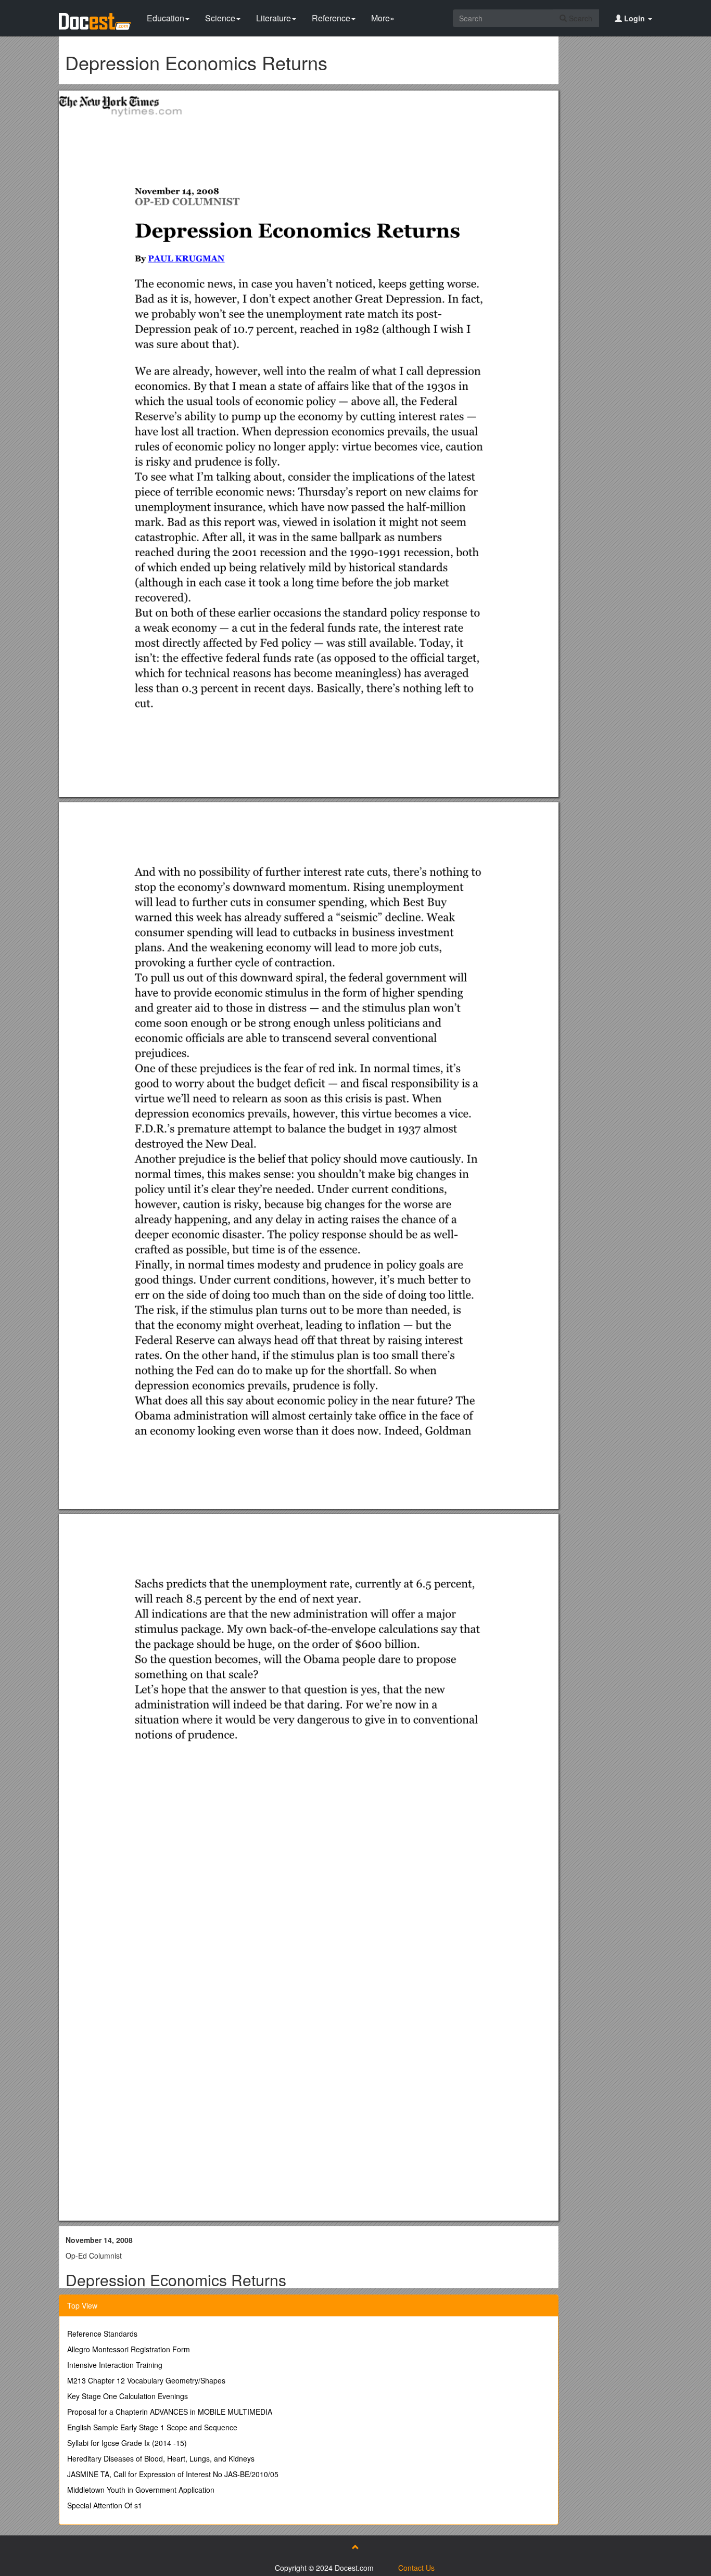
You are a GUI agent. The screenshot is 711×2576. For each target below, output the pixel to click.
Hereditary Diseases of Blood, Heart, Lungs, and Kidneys (161, 2458)
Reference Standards (102, 2334)
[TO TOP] (355, 2547)
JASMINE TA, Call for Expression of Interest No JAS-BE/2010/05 (173, 2474)
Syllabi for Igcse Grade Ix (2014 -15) (127, 2443)
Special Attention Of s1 (105, 2505)
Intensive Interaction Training (115, 2365)
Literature (274, 18)
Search (580, 18)
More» (383, 18)
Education (166, 18)
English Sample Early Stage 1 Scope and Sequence (152, 2427)
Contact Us (416, 2568)
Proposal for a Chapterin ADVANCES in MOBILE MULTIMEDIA (170, 2412)
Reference (331, 18)
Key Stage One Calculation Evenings (128, 2396)
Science (220, 18)
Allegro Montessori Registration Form (129, 2349)
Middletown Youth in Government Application (141, 2490)
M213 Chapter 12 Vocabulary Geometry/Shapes (146, 2380)
